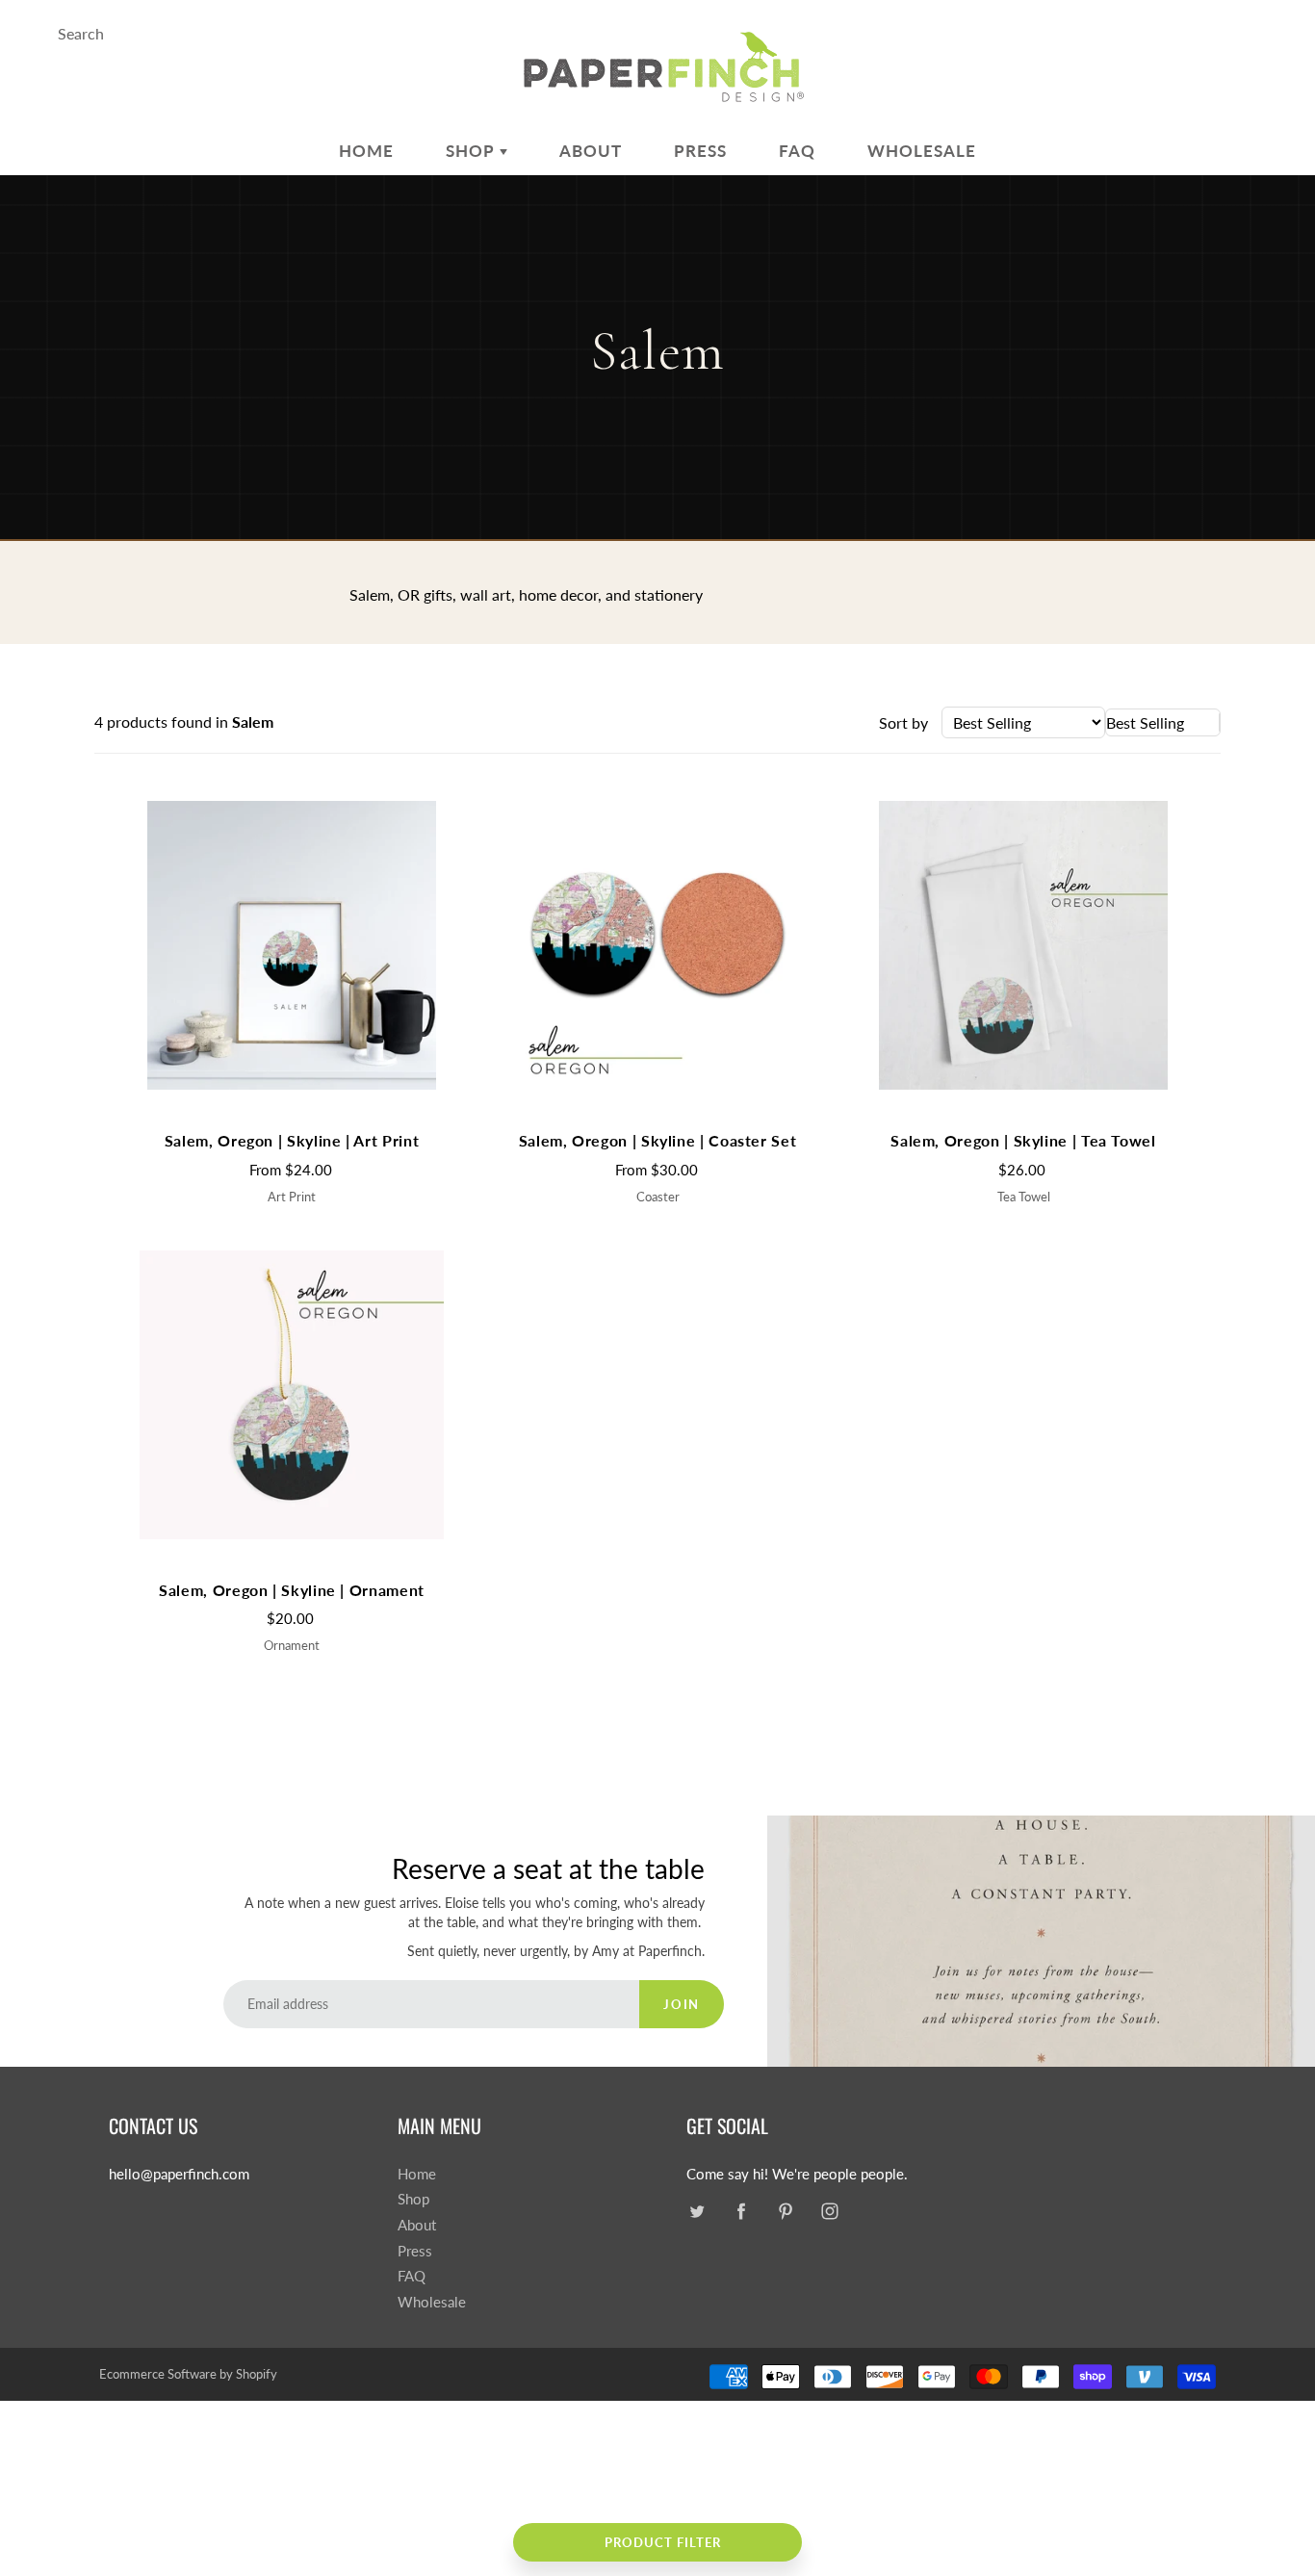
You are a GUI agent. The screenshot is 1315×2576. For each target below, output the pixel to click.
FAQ (797, 151)
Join (681, 2004)
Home (366, 151)
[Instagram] (829, 2211)
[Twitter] (696, 2211)
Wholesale (922, 151)
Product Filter (663, 2542)
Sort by (903, 722)
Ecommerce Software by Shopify (188, 2374)
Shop (473, 151)
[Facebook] (741, 2211)
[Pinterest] (785, 2211)
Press (700, 151)
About (591, 151)
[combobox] (1163, 722)
